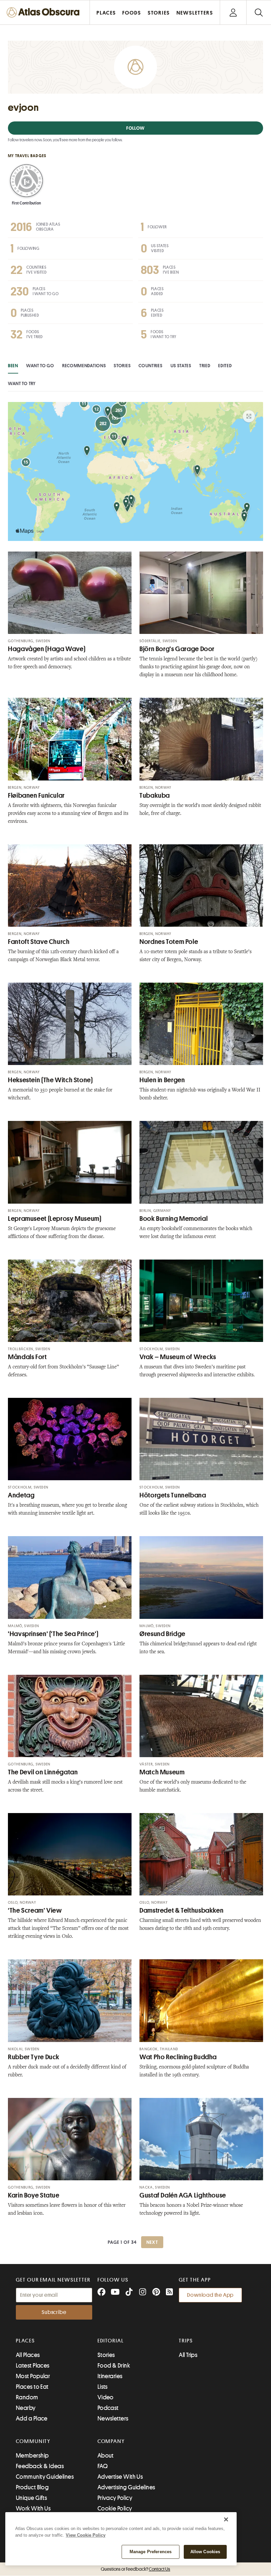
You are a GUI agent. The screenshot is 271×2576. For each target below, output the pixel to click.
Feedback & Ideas (40, 2466)
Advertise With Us (120, 2477)
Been (13, 366)
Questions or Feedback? (135, 2569)
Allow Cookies (205, 2552)
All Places (28, 2355)
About (106, 2456)
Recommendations (84, 366)
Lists (103, 2387)
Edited (225, 366)
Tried (205, 366)
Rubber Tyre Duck (34, 2057)
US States (181, 366)
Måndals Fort (27, 1357)
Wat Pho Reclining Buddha (178, 2057)
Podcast (108, 2408)
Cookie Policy (115, 2509)
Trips (186, 2341)
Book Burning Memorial (174, 1219)
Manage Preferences (151, 2552)
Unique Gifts (31, 2498)
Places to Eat (32, 2387)
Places (25, 2341)
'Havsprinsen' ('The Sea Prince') (53, 1634)
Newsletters (113, 2419)
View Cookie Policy (86, 2535)
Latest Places (33, 2366)
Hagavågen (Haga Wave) (47, 649)
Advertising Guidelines (126, 2487)
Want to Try (22, 383)
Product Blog (32, 2487)
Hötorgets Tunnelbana (173, 1495)
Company (111, 2441)
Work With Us (33, 2509)
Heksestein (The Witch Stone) (50, 1080)
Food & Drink (114, 2366)
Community (33, 2441)
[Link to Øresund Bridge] (201, 1577)
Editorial (111, 2341)
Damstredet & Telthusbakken (181, 1910)
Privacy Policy (115, 2498)
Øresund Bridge (162, 1634)
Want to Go (40, 366)
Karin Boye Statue (34, 2195)
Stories (122, 366)
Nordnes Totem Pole (169, 942)
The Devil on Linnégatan (43, 1772)
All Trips (188, 2355)
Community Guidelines (45, 2477)
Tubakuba (155, 796)
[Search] (259, 12)
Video (106, 2397)
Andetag (21, 1495)
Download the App (210, 2295)
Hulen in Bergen (162, 1080)
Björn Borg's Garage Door (177, 649)
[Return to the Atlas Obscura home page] (45, 12)
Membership (32, 2456)
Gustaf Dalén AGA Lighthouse (183, 2195)
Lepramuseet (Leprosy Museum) (55, 1219)
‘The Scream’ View (35, 1910)
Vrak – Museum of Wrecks (178, 1357)
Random (27, 2397)
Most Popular (33, 2376)
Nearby (26, 2408)
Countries (150, 366)
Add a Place (32, 2419)
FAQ (103, 2466)
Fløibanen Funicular (36, 796)
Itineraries (110, 2376)
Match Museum (162, 1772)
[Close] (226, 2519)
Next (152, 2242)
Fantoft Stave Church (39, 942)
